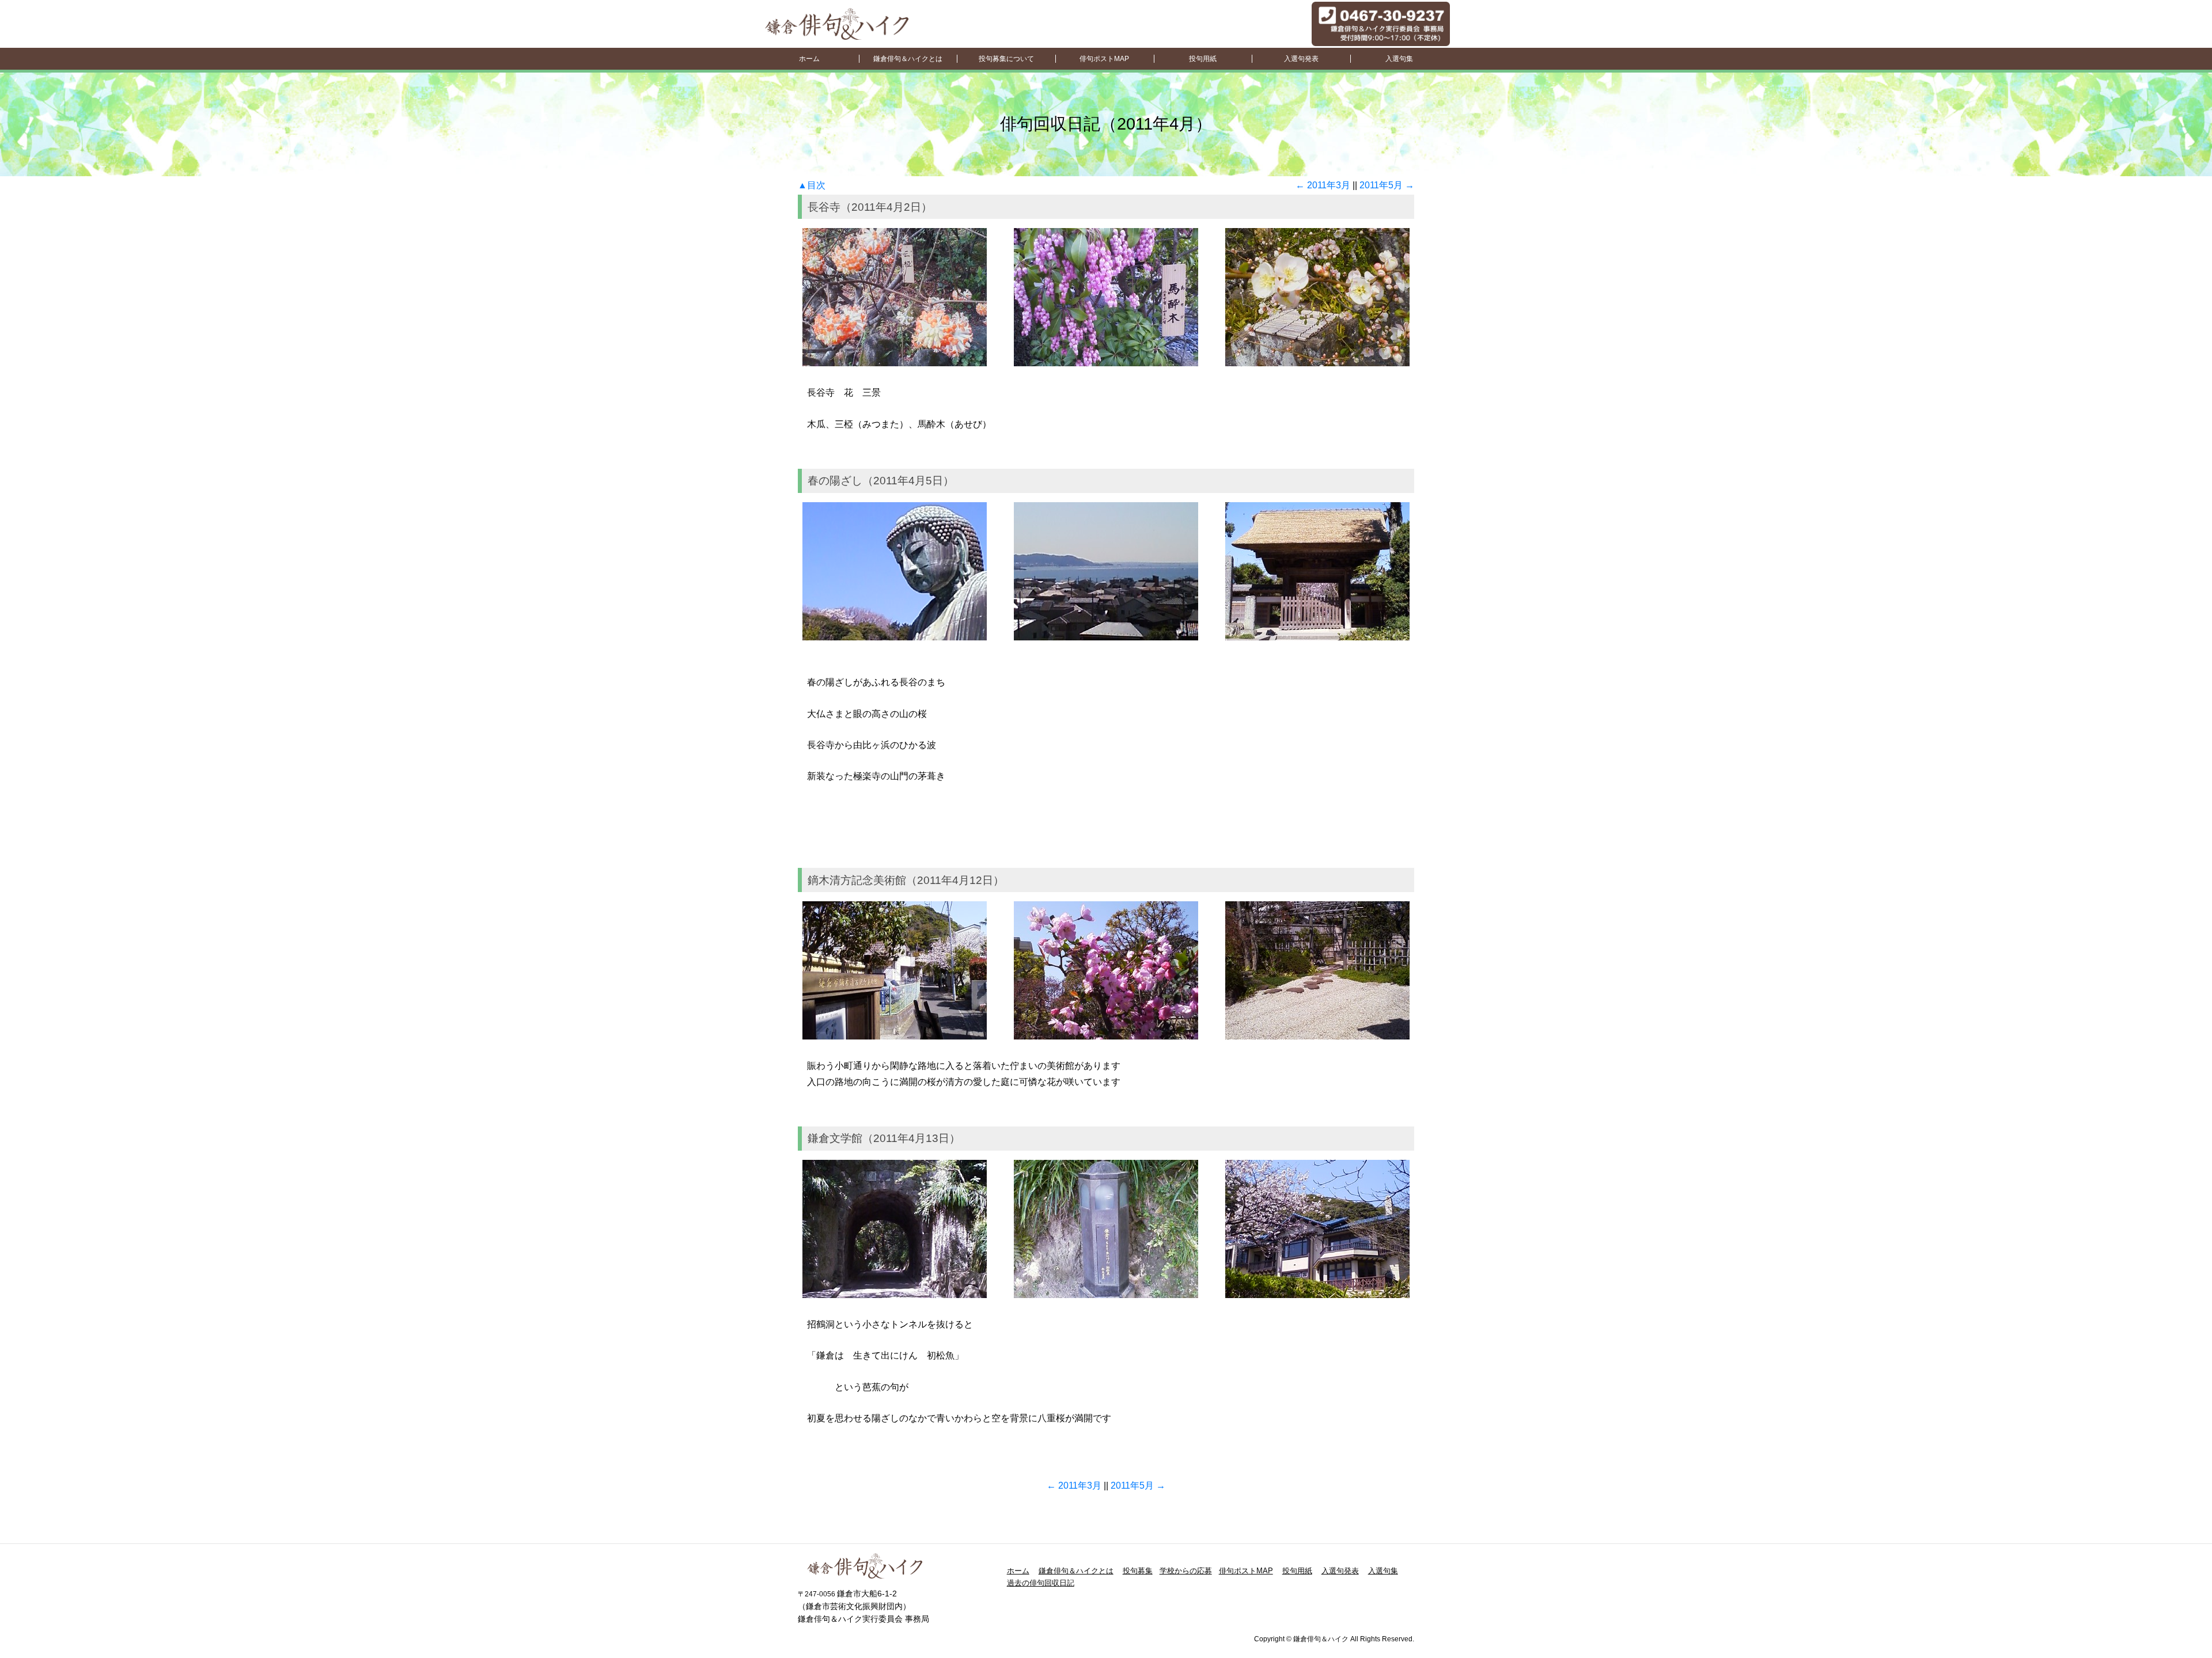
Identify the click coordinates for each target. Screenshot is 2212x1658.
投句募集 (1138, 1571)
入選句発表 (1301, 59)
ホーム (809, 59)
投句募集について (1006, 59)
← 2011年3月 (1323, 185)
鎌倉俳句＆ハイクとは (908, 59)
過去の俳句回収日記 (1041, 1583)
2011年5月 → (1387, 185)
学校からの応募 (1186, 1571)
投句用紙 (1203, 59)
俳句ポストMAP (1104, 59)
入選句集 (1399, 59)
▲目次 (812, 185)
